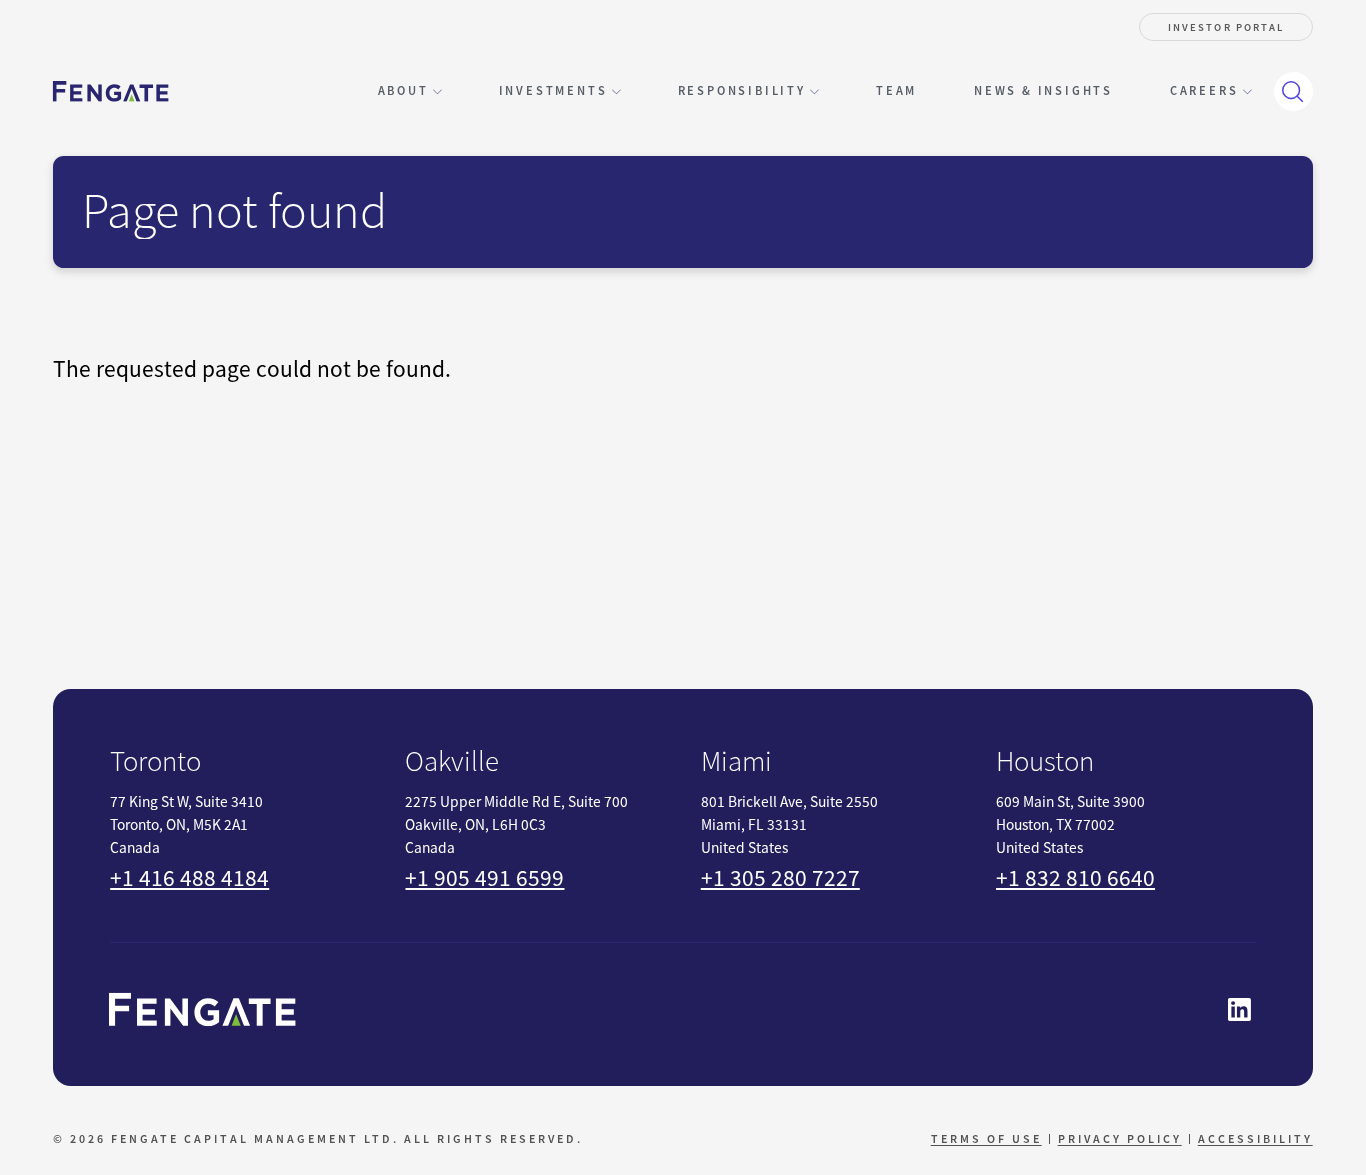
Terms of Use (986, 1139)
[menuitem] (896, 91)
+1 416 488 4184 (189, 878)
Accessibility (1255, 1139)
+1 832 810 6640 (1075, 878)
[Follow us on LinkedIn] (1240, 1010)
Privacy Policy (1120, 1139)
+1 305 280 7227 (780, 878)
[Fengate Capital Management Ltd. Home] (110, 91)
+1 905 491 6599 (484, 878)
